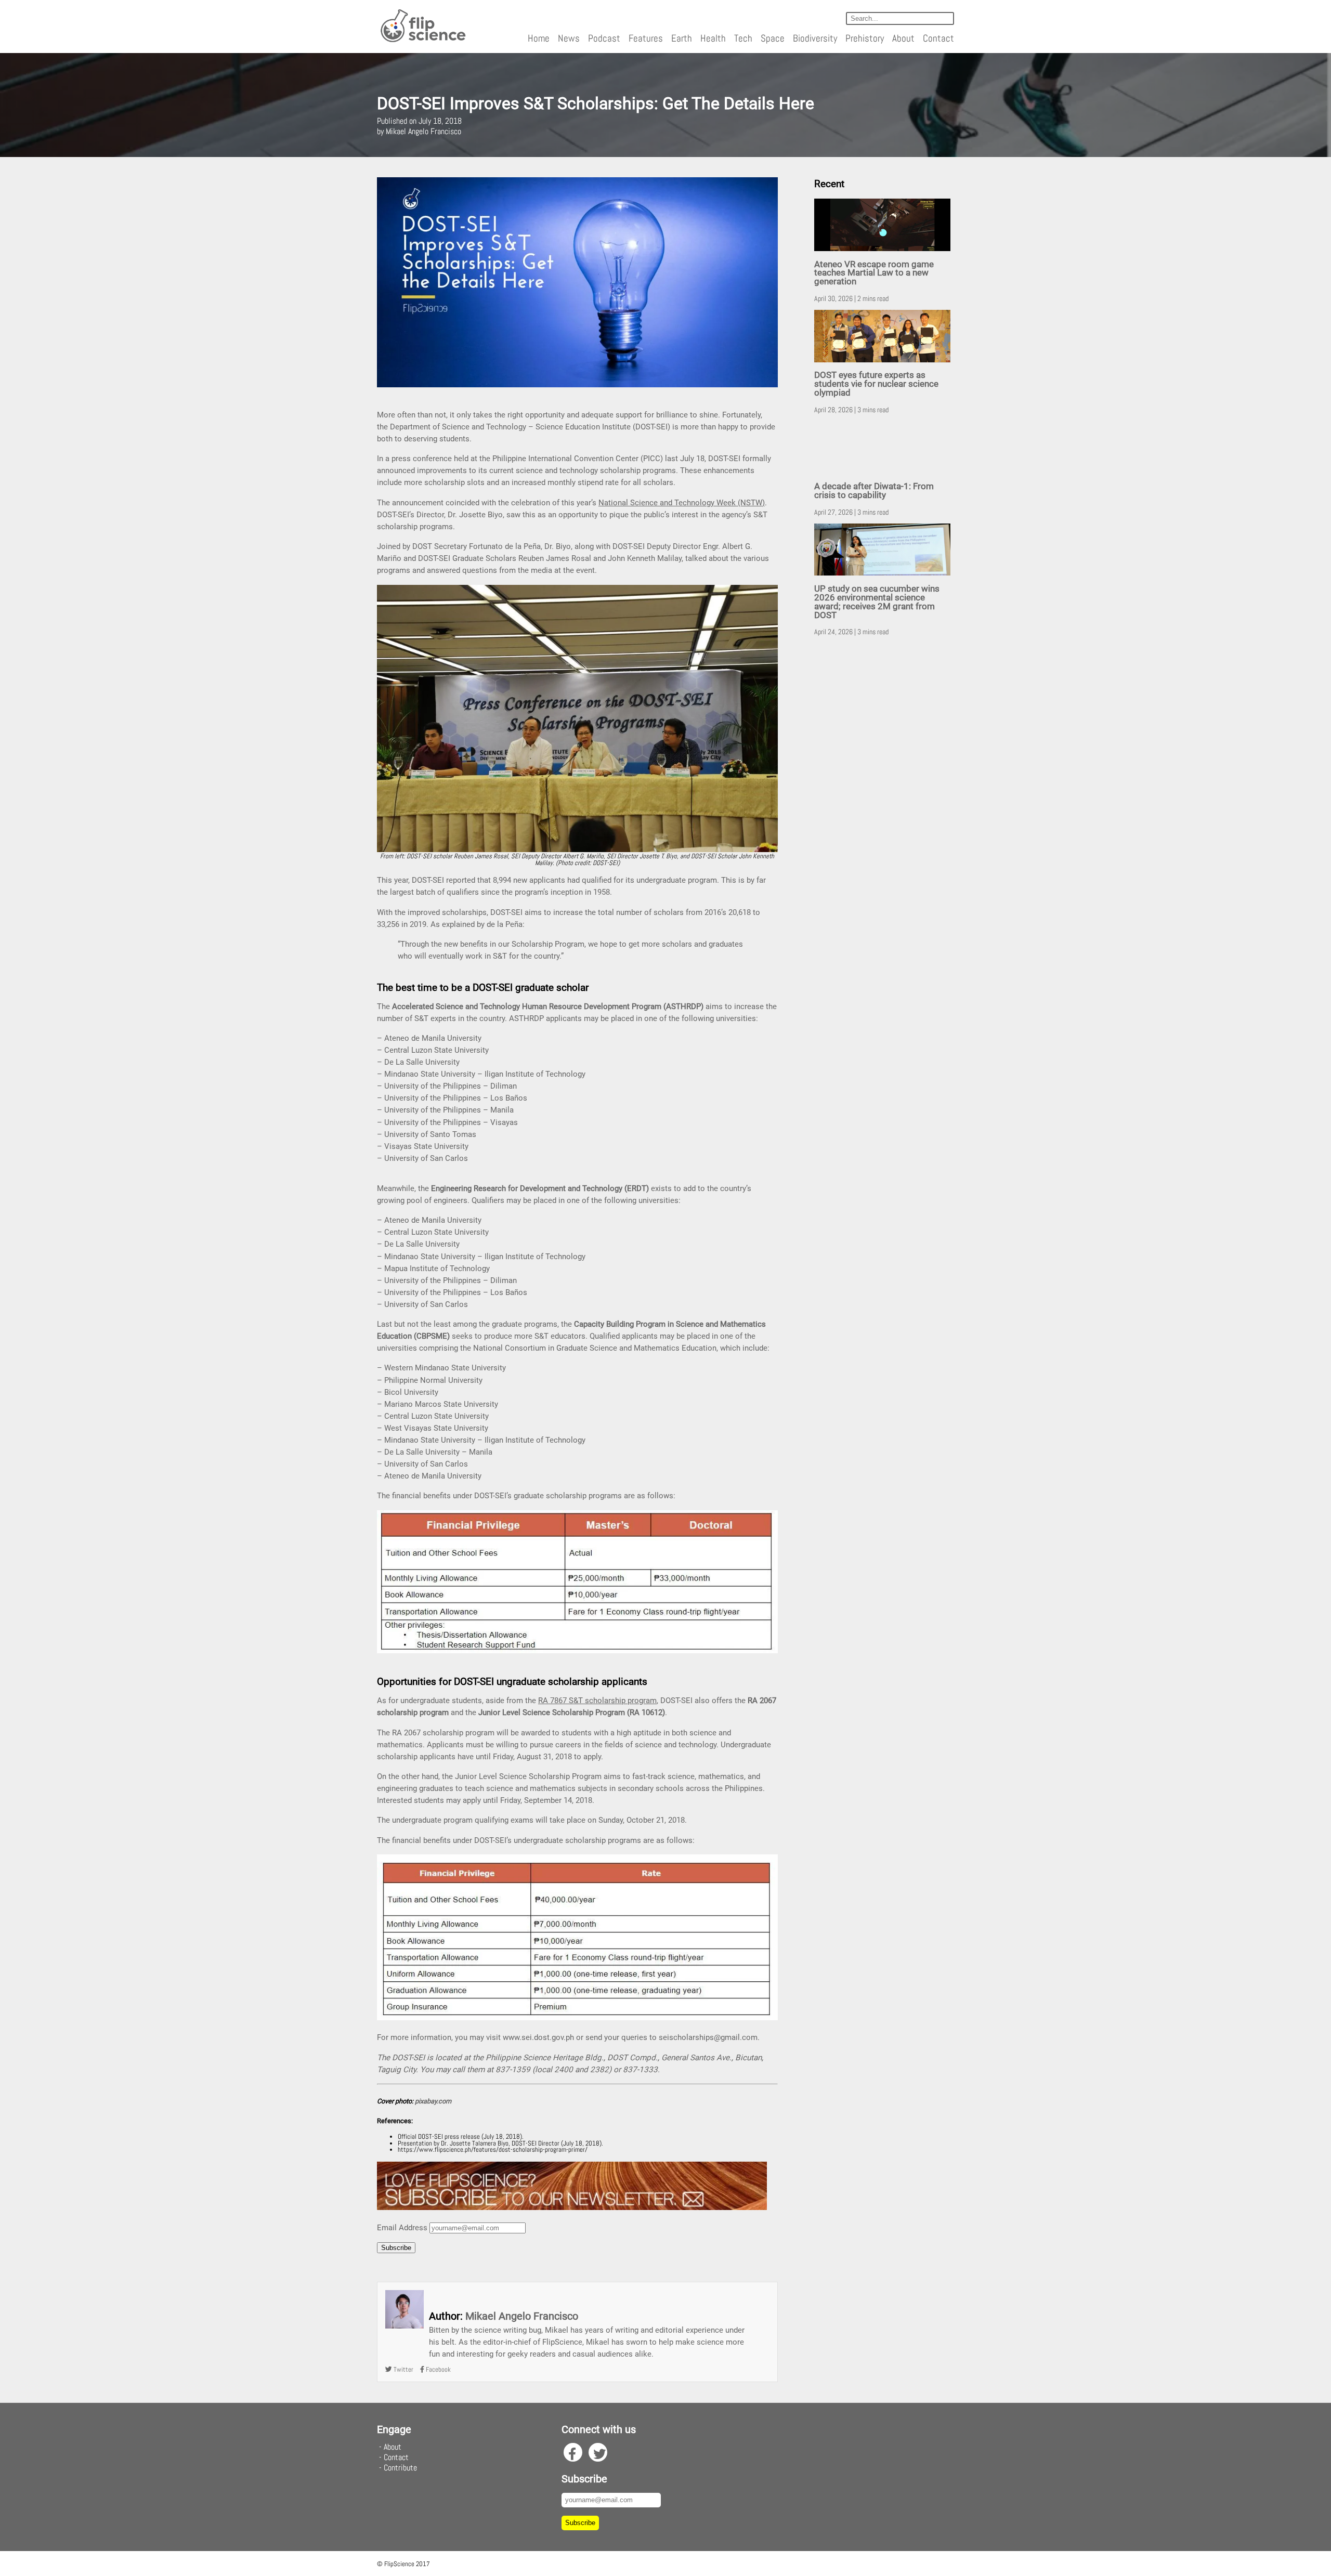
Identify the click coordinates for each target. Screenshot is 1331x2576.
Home (539, 38)
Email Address (402, 2228)
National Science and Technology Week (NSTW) (682, 503)
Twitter (403, 2369)
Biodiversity (815, 38)
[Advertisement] (884, 807)
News (569, 38)
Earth (682, 38)
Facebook (438, 2369)
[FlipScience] (422, 40)
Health (713, 38)
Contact (938, 38)
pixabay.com (433, 2101)
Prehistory (865, 38)
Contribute (400, 2468)
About (903, 38)
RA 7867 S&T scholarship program (597, 1701)
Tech (743, 38)
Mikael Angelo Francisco (522, 2316)
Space (773, 38)
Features (646, 38)
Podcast (604, 38)
